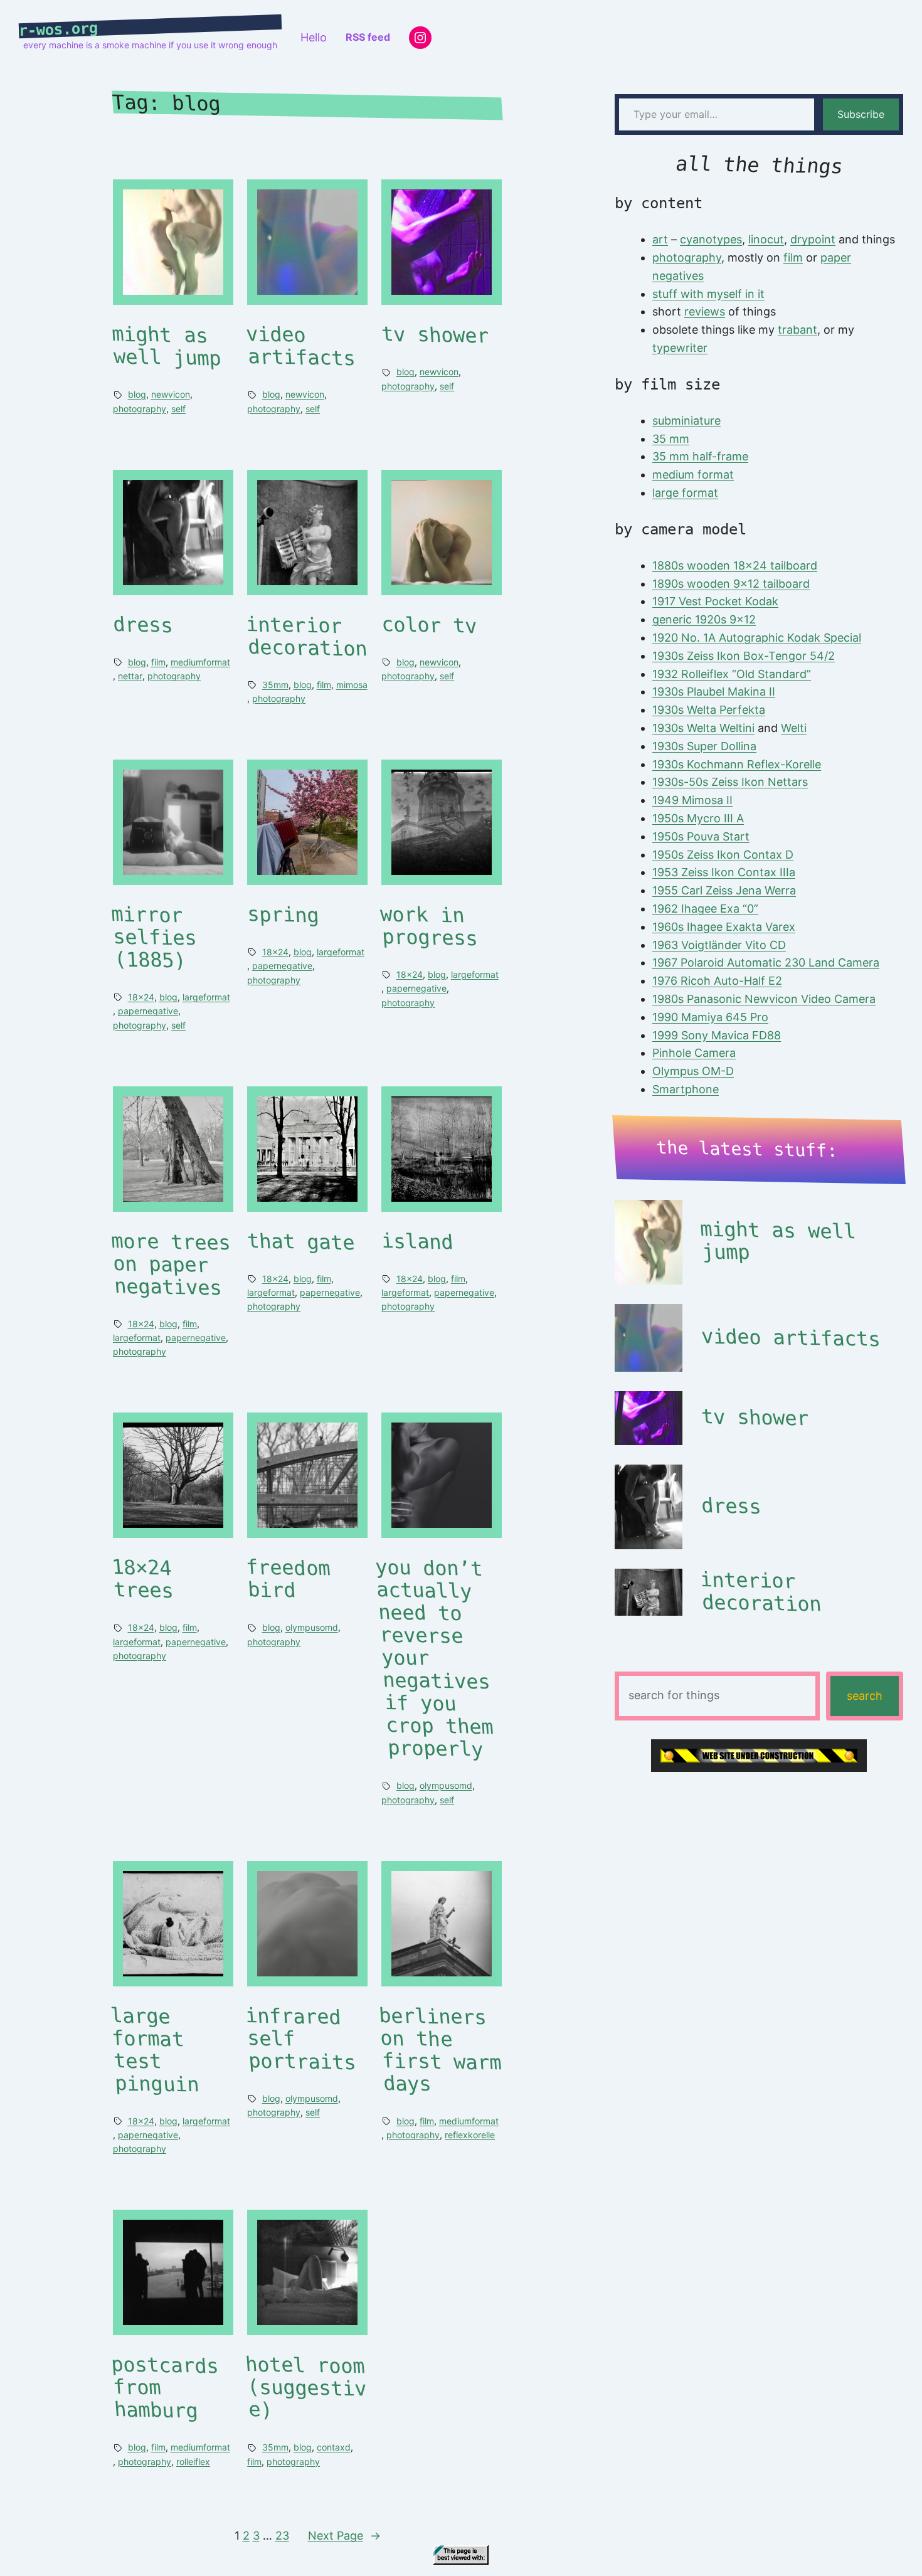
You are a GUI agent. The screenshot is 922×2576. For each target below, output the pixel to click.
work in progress (429, 926)
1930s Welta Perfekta (709, 710)
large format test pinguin (155, 2050)
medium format (693, 474)
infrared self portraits (301, 2039)
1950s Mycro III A (698, 818)
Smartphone (686, 1089)
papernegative (148, 1011)
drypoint (813, 239)
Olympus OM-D (693, 1071)
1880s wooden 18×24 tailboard (735, 565)
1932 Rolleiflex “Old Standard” (732, 674)
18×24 (141, 997)
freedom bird (289, 1579)
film (158, 662)
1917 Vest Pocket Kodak (715, 601)
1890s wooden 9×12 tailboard (731, 584)
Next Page (344, 2536)
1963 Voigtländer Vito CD (719, 945)
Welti (794, 728)
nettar (130, 676)
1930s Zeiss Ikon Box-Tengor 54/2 (744, 656)
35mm (275, 685)
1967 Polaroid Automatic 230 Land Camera (766, 962)
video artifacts (301, 347)
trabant (797, 330)
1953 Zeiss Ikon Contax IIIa (724, 872)
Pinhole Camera (694, 1053)
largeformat (206, 997)
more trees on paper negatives (171, 1264)
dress (143, 625)
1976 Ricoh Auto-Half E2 (717, 981)
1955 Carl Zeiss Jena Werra (724, 890)
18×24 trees (142, 1580)
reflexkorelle (470, 2135)
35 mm (671, 439)
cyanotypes (711, 239)
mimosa (352, 685)
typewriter (680, 348)
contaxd (334, 2447)
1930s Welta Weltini (703, 728)
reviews (705, 311)
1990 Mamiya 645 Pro (710, 1017)
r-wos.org (59, 29)
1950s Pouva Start (701, 836)
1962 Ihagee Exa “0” (705, 909)
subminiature (686, 421)
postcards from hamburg (165, 2388)
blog (137, 394)
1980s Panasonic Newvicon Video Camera (764, 999)
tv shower (435, 335)
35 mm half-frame (700, 456)
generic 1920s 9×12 (704, 619)
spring (283, 914)
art (660, 239)
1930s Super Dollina (704, 746)
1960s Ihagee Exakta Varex (724, 927)
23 (282, 2536)
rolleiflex (193, 2462)
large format (685, 493)
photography (140, 409)
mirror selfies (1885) (154, 937)
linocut (766, 239)
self (178, 409)
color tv (429, 625)
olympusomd (312, 1627)
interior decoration (307, 636)
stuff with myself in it (708, 294)
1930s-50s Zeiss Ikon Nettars (730, 782)
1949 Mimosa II (692, 800)
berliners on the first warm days (440, 2050)
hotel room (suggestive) (306, 2388)
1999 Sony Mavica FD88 (717, 1035)
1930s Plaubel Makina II (714, 692)
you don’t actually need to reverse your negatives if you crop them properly (434, 1659)
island (417, 1241)
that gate (301, 1242)
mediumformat (200, 662)
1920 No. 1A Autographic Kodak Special (757, 638)
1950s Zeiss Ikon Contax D (723, 855)
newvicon (171, 394)
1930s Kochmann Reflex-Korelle (737, 764)
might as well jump (166, 347)
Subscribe (861, 114)
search (865, 1696)
